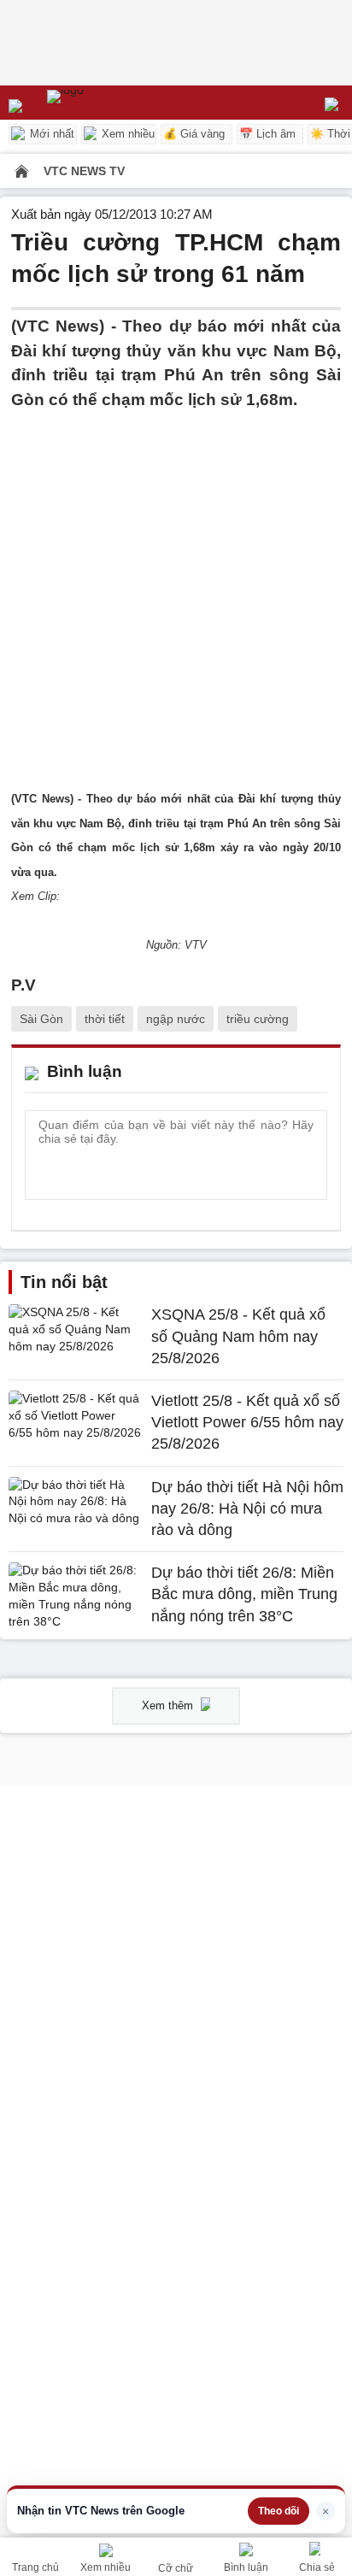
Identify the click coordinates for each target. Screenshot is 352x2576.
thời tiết (105, 1019)
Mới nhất (50, 134)
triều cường (258, 1019)
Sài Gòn (41, 1019)
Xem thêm (169, 1706)
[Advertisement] (176, 588)
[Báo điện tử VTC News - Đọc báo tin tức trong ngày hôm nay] (105, 103)
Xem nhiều (126, 134)
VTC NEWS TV (84, 171)
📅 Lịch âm (267, 134)
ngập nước (176, 1019)
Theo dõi (279, 2511)
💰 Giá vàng (194, 134)
